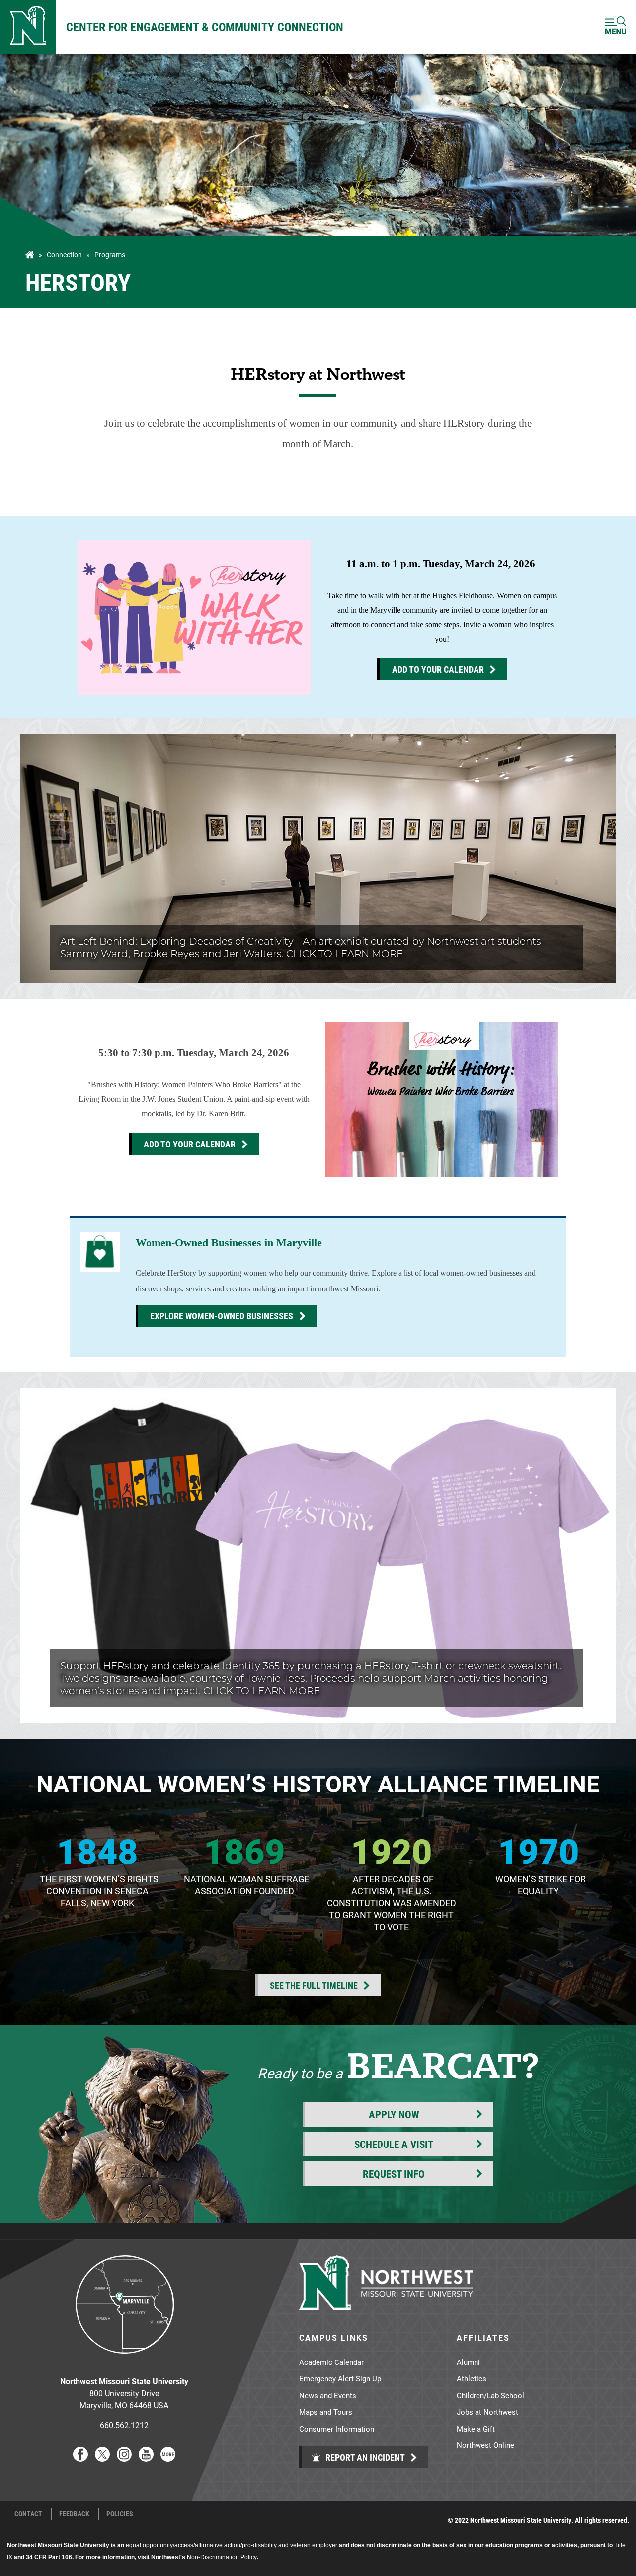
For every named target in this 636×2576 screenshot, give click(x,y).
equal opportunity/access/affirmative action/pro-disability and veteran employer (232, 2545)
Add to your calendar (438, 669)
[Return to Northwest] (28, 27)
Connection (64, 255)
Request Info (394, 2174)
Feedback (74, 2514)
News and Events (328, 2395)
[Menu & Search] (616, 27)
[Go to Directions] (124, 2361)
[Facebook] (80, 2459)
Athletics (472, 2378)
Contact (28, 2514)
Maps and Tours (326, 2412)
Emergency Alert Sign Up (340, 2378)
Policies (120, 2514)
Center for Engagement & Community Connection (205, 27)
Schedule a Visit (394, 2144)
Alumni (468, 2362)
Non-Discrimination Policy (222, 2557)
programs (110, 255)
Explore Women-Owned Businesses (222, 1316)
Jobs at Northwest (487, 2412)
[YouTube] (146, 2459)
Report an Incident (364, 2457)
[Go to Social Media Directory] (168, 2459)
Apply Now (394, 2114)
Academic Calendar (331, 2362)
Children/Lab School (490, 2395)
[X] (102, 2459)
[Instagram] (124, 2459)
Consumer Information (337, 2429)
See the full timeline (314, 1985)
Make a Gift (476, 2429)
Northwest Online (485, 2445)
